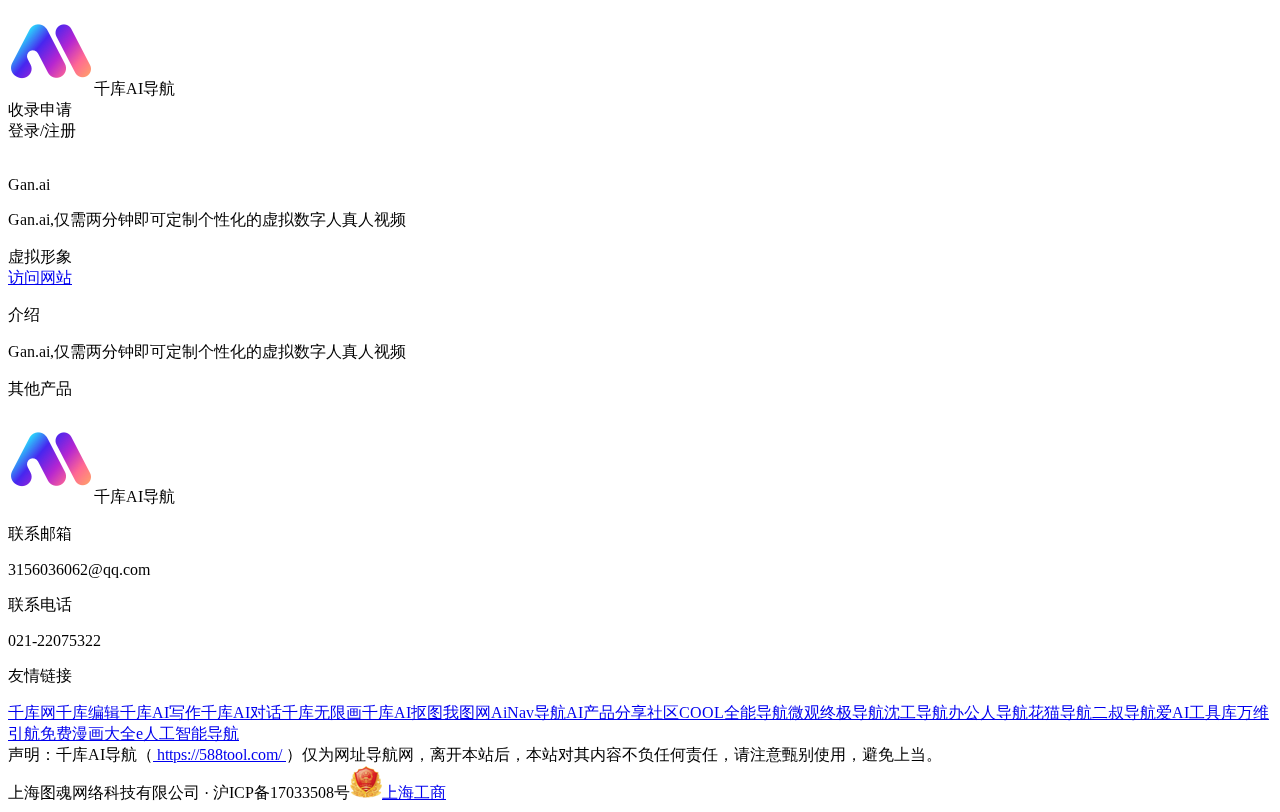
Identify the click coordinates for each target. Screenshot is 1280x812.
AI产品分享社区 (622, 712)
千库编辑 (88, 712)
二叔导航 (1124, 712)
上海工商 (414, 792)
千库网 (32, 712)
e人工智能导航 (187, 733)
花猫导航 (1060, 712)
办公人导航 (988, 712)
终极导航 (852, 712)
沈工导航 (916, 712)
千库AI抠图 (402, 712)
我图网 (467, 712)
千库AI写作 (160, 712)
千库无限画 (322, 712)
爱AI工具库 (1196, 712)
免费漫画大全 (88, 733)
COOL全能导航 (733, 712)
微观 (804, 712)
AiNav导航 (528, 712)
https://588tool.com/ (219, 754)
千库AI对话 (241, 712)
